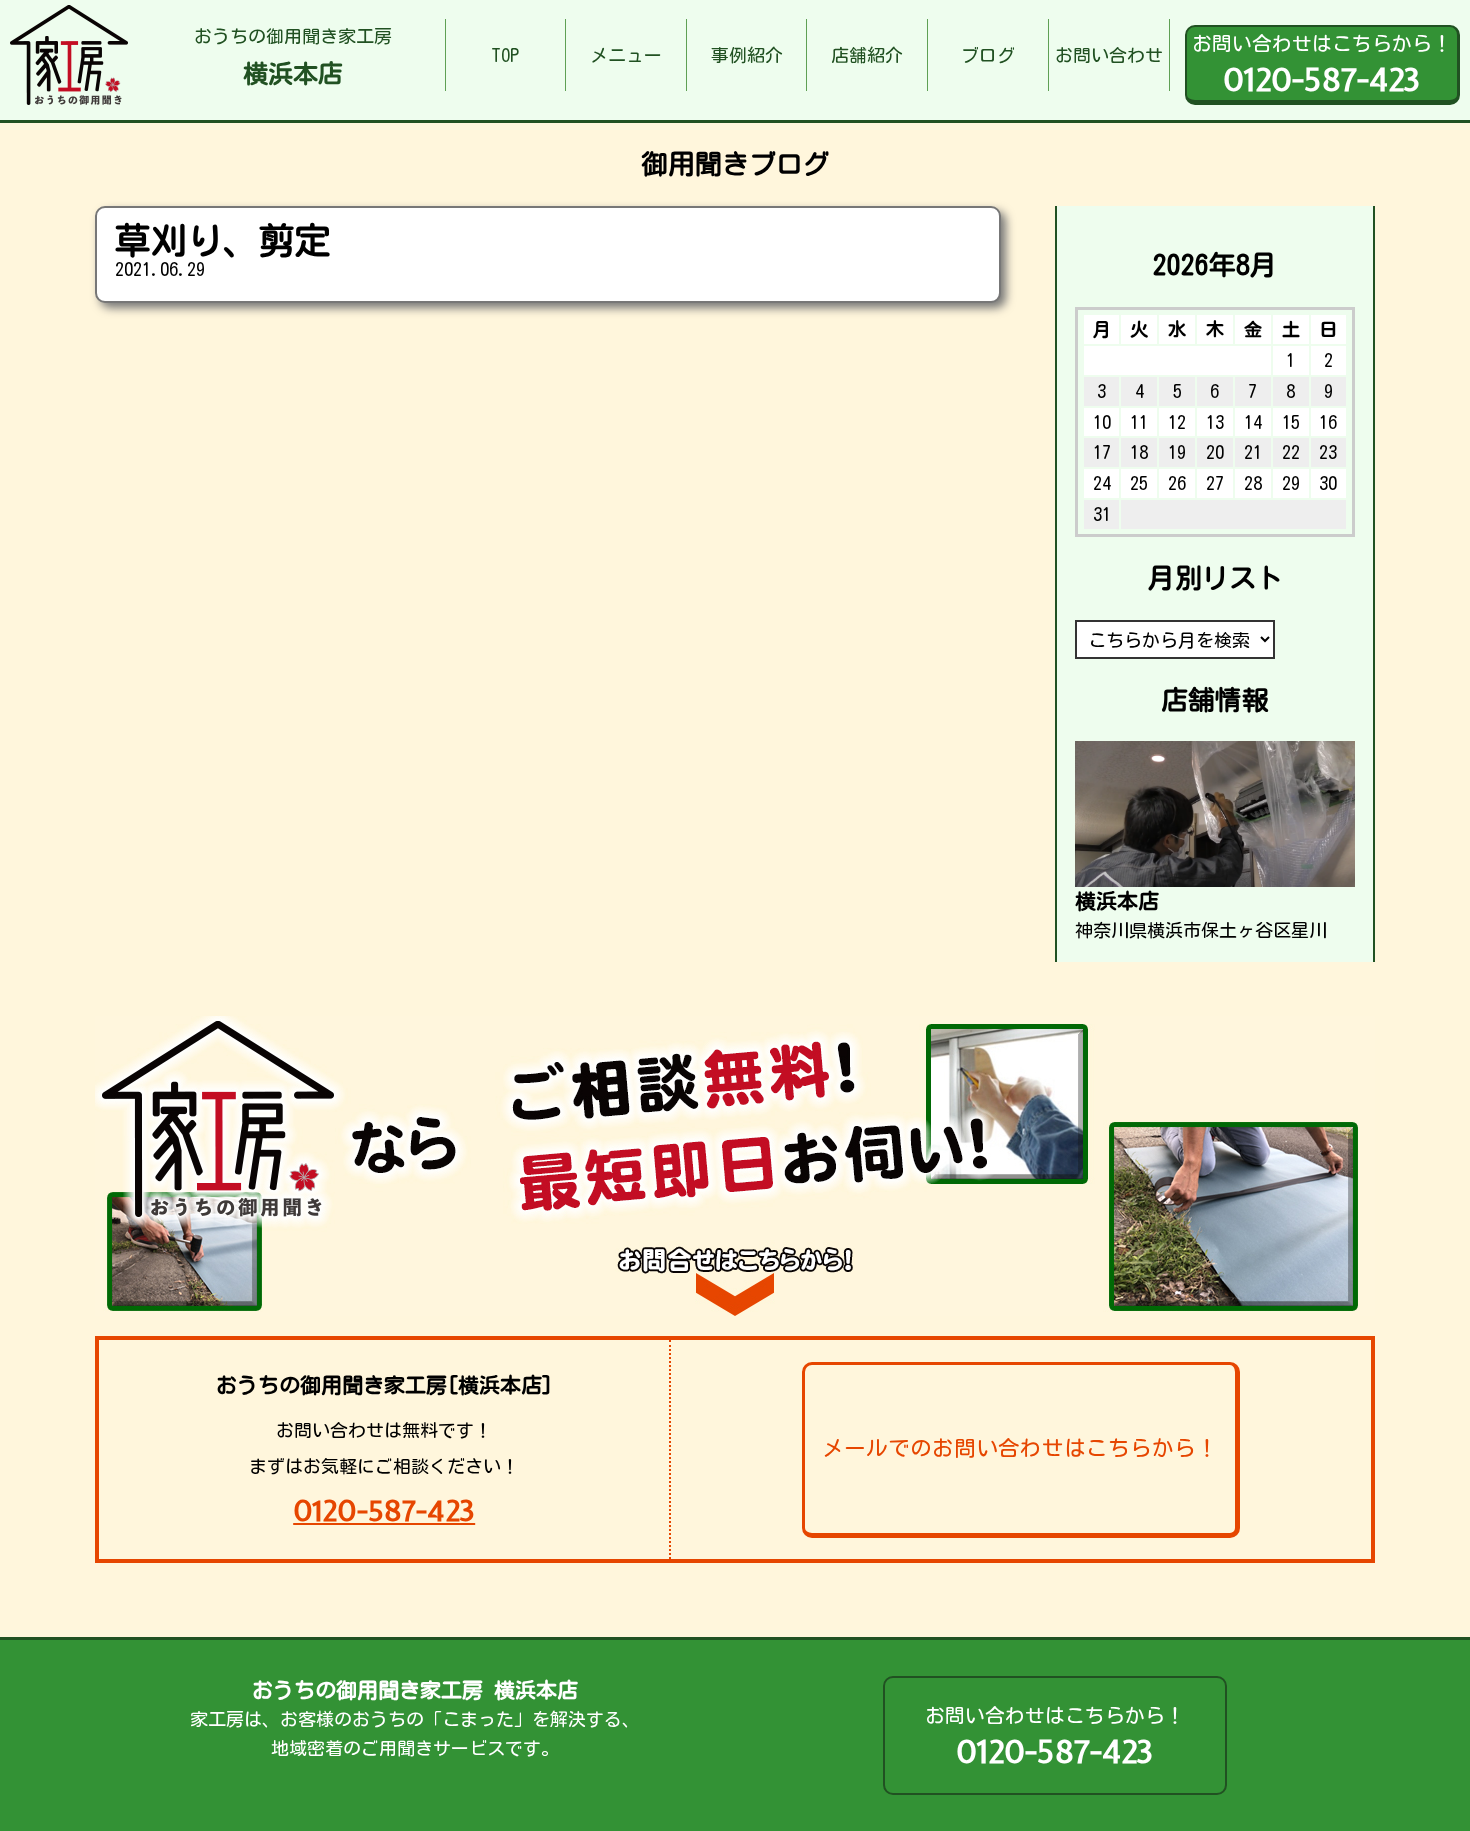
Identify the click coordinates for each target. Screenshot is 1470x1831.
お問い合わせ (1109, 55)
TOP (505, 55)
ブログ (988, 55)
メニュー (626, 55)
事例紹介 (747, 55)
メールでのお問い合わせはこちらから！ (1020, 1448)
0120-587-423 (384, 1510)
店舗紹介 (867, 55)
